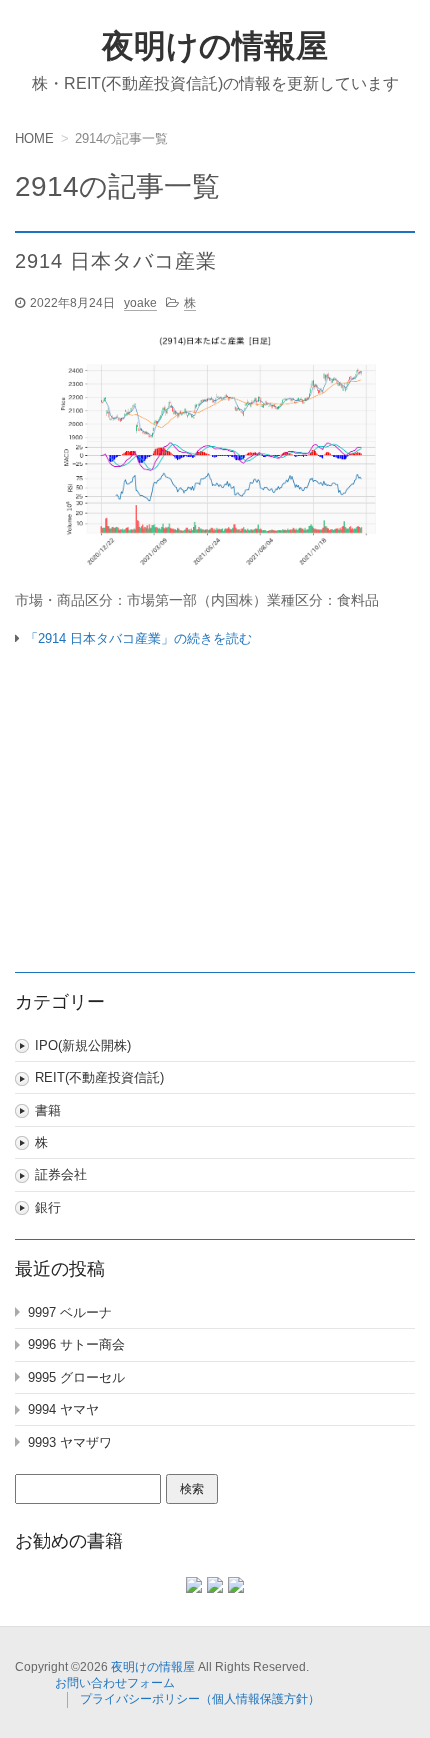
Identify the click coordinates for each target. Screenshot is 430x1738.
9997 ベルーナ (70, 1312)
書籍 (48, 1110)
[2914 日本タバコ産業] (215, 456)
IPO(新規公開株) (83, 1045)
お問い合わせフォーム (115, 1683)
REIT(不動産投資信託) (99, 1077)
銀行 (48, 1207)
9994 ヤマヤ (63, 1409)
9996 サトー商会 (76, 1344)
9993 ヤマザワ (70, 1442)
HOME (34, 138)
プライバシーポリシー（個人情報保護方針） (200, 1699)
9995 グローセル (76, 1377)
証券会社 (61, 1174)
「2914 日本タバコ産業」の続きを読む (138, 638)
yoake (140, 303)
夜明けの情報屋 (215, 46)
